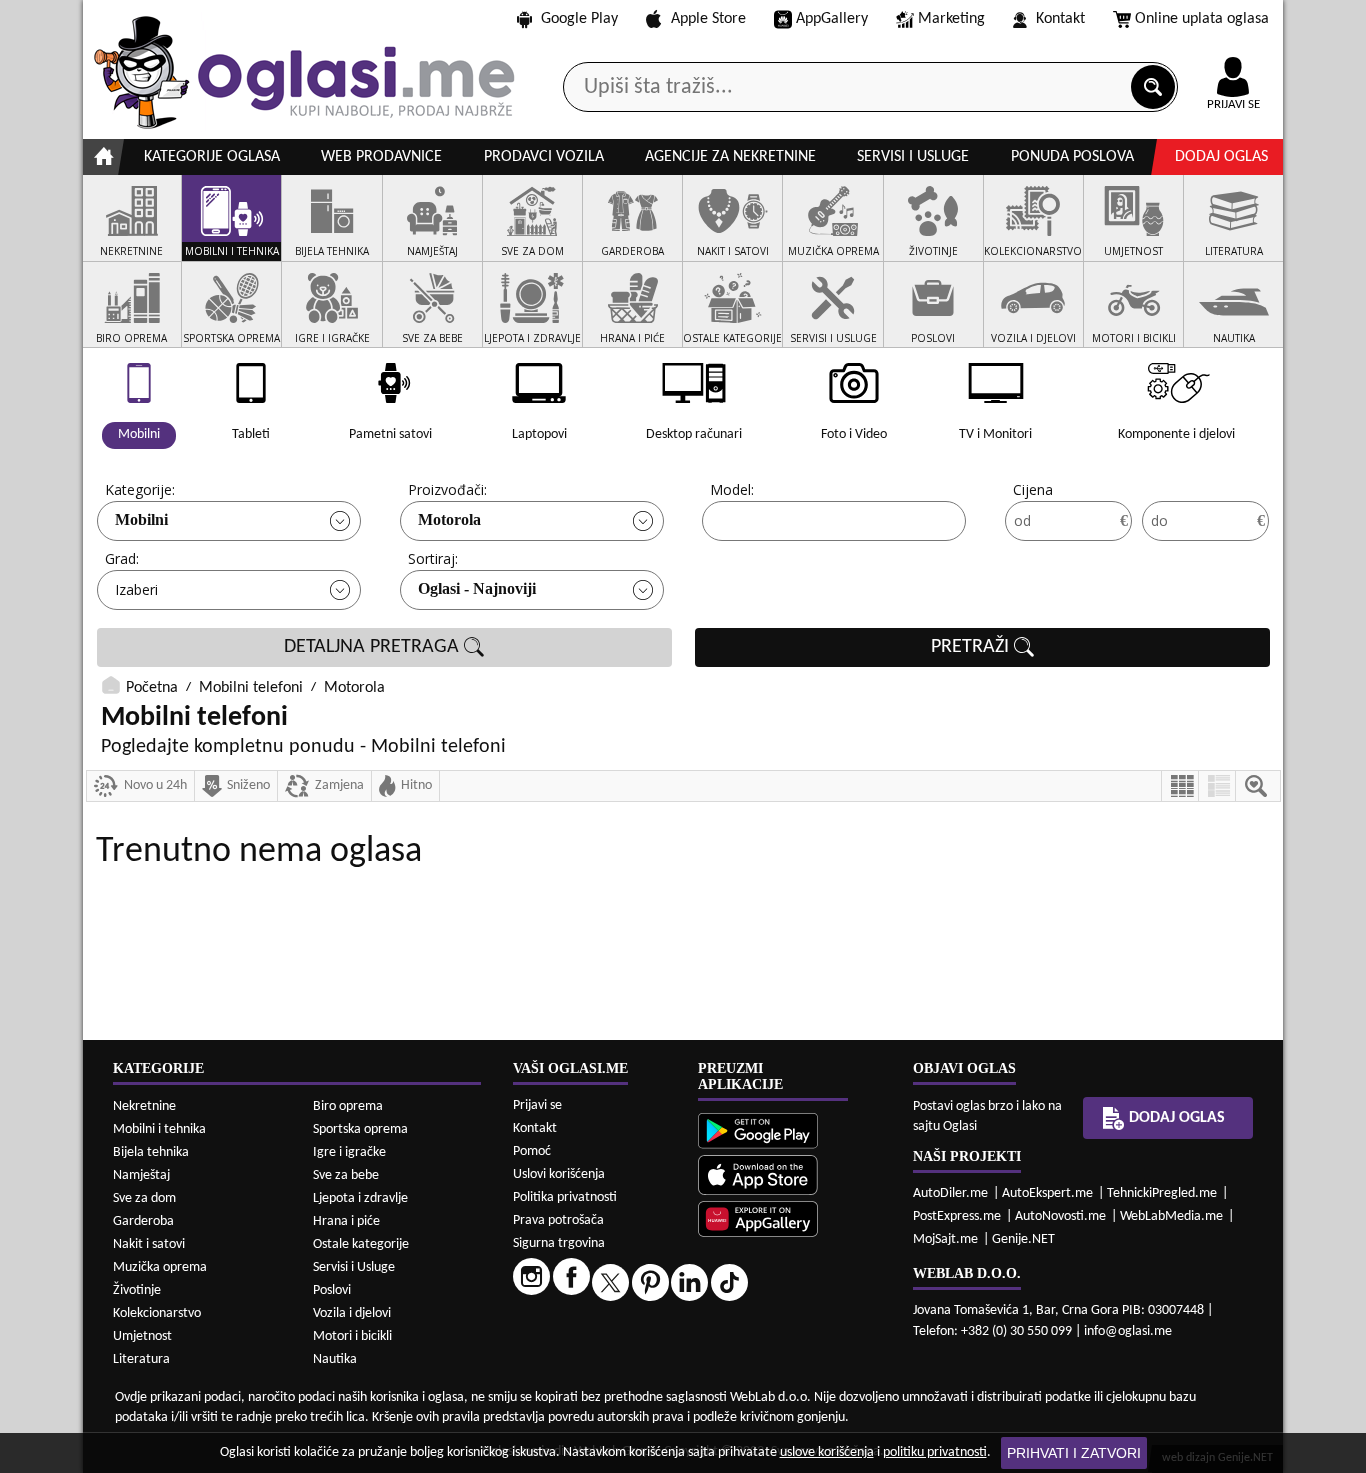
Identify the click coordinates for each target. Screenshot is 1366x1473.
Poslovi (332, 1290)
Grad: (122, 558)
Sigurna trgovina (559, 1243)
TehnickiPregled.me (1162, 1193)
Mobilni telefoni (251, 688)
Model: (732, 489)
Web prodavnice (381, 157)
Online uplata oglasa (1202, 19)
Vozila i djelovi (352, 1313)
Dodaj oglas (1221, 157)
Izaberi (136, 589)
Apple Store (708, 19)
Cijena (1033, 489)
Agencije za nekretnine (730, 157)
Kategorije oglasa (212, 157)
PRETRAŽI (972, 647)
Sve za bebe (346, 1175)
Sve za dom (144, 1198)
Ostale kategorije (361, 1244)
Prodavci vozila (544, 157)
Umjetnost (142, 1336)
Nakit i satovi (149, 1244)
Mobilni (141, 519)
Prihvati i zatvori (1074, 1453)
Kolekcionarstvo (157, 1313)
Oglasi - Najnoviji (477, 588)
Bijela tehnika (151, 1152)
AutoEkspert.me (1047, 1193)
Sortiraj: (433, 558)
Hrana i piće (346, 1221)
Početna (152, 688)
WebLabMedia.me (1171, 1216)
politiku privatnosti (935, 1452)
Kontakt (1060, 19)
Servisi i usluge (913, 157)
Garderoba (143, 1221)
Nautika (335, 1359)
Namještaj (141, 1175)
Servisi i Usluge (354, 1267)
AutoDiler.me (950, 1193)
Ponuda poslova (1072, 157)
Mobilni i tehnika (159, 1129)
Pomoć (532, 1151)
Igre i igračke (349, 1152)
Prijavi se (537, 1105)
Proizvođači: (447, 489)
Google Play (579, 19)
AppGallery (832, 19)
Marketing (951, 19)
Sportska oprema (360, 1129)
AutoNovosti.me (1060, 1216)
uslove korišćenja (827, 1452)
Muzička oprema (160, 1267)
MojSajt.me (945, 1239)
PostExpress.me (957, 1216)
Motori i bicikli (352, 1336)
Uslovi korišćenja (559, 1174)
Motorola (449, 519)
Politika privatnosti (565, 1197)
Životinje (137, 1290)
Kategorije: (140, 489)
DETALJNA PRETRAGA (374, 647)
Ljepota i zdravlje (360, 1198)
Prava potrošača (558, 1220)
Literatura (141, 1359)
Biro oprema (348, 1106)
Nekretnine (144, 1106)
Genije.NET (1023, 1239)
